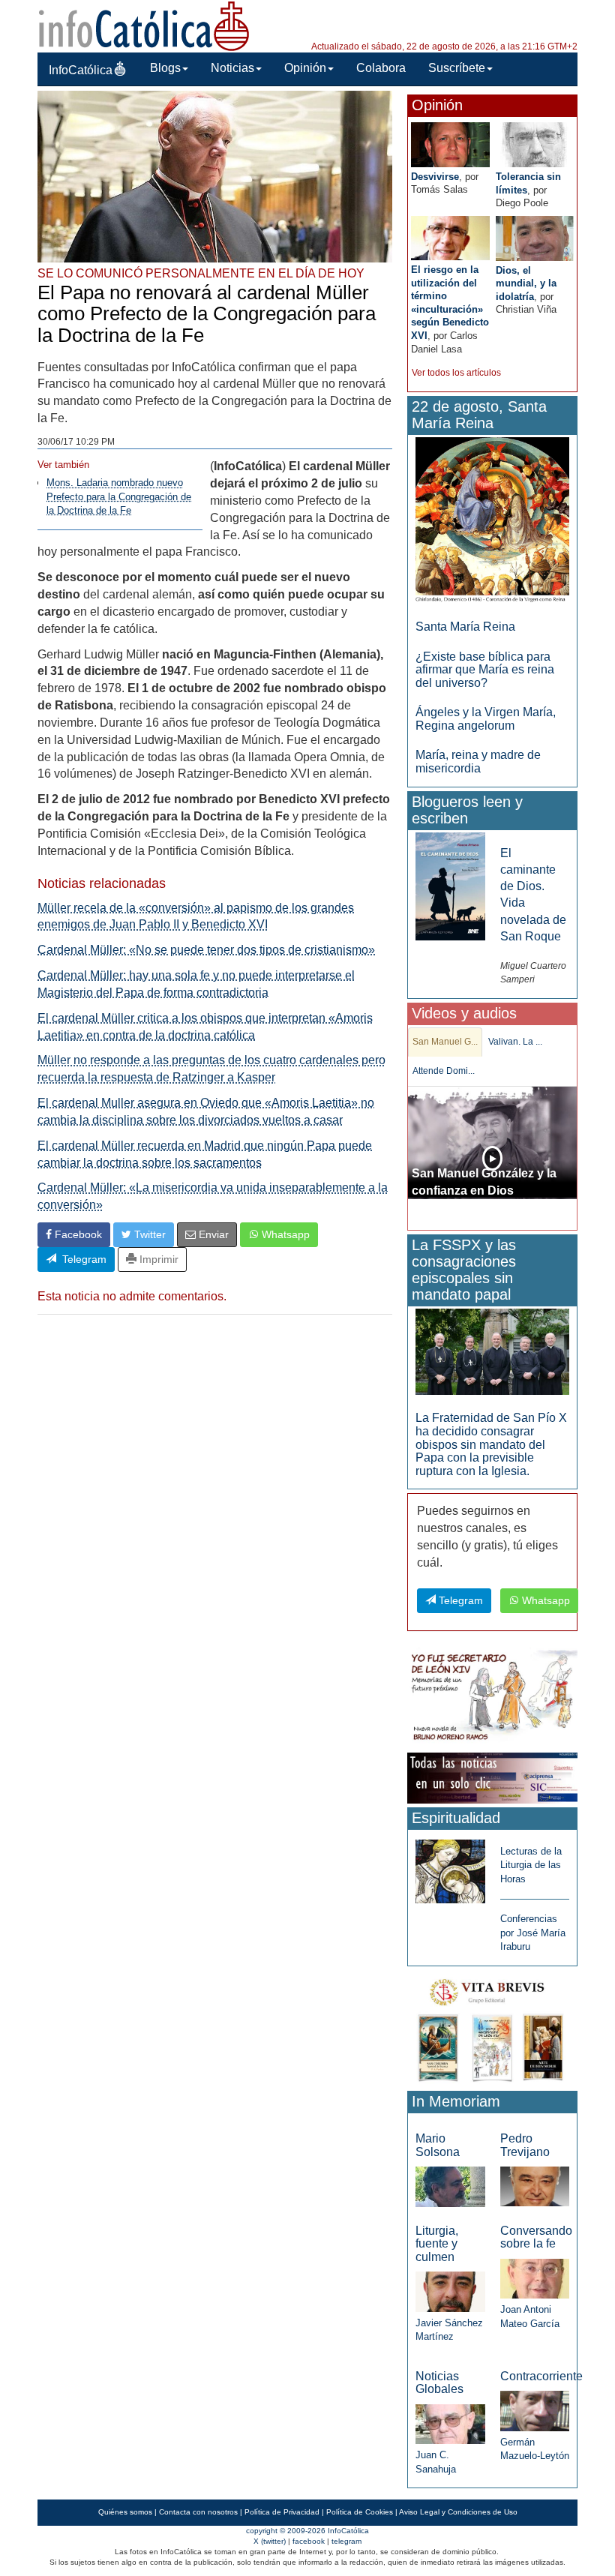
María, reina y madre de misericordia (478, 762)
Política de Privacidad (282, 2512)
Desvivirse (435, 177)
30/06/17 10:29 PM (76, 442)
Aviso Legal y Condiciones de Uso (458, 2512)
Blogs (165, 68)
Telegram (81, 1259)
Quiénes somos (125, 2512)
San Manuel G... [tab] (445, 1042)
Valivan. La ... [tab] (515, 1042)
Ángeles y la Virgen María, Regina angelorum (486, 719)
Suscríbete (457, 68)
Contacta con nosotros (198, 2512)
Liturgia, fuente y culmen (437, 2244)
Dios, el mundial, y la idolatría (526, 283)
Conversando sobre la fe (536, 2237)
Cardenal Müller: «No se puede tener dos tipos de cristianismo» (206, 950)
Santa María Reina (465, 627)
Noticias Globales (439, 2383)
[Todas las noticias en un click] (492, 1777)
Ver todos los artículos (456, 373)
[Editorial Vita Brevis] (492, 2027)
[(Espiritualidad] (450, 1867)
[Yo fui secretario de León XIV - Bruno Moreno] (492, 1697)
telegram (346, 2541)
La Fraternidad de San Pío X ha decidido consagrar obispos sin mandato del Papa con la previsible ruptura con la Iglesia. (491, 1444)
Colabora (381, 68)
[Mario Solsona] (450, 2186)
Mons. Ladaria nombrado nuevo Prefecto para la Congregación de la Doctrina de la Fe (119, 496)
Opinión (305, 68)
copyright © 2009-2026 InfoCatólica (307, 2531)
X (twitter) (270, 2541)
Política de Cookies (360, 2512)
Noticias (232, 68)
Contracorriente (541, 2376)
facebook (309, 2541)
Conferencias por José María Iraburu (533, 1933)
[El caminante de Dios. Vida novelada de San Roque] (450, 885)
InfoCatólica (81, 70)
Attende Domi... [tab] (444, 1071)
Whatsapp (284, 1234)
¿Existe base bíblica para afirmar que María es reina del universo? (485, 670)
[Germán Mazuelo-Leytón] (535, 2410)
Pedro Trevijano (525, 2145)
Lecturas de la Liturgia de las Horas (531, 1865)
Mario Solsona (438, 2145)
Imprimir (157, 1259)
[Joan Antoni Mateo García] (535, 2278)
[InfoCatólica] (144, 25)
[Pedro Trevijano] (535, 2186)
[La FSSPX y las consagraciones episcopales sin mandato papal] (492, 1351)
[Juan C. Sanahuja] (450, 2423)
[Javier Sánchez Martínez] (450, 2291)
